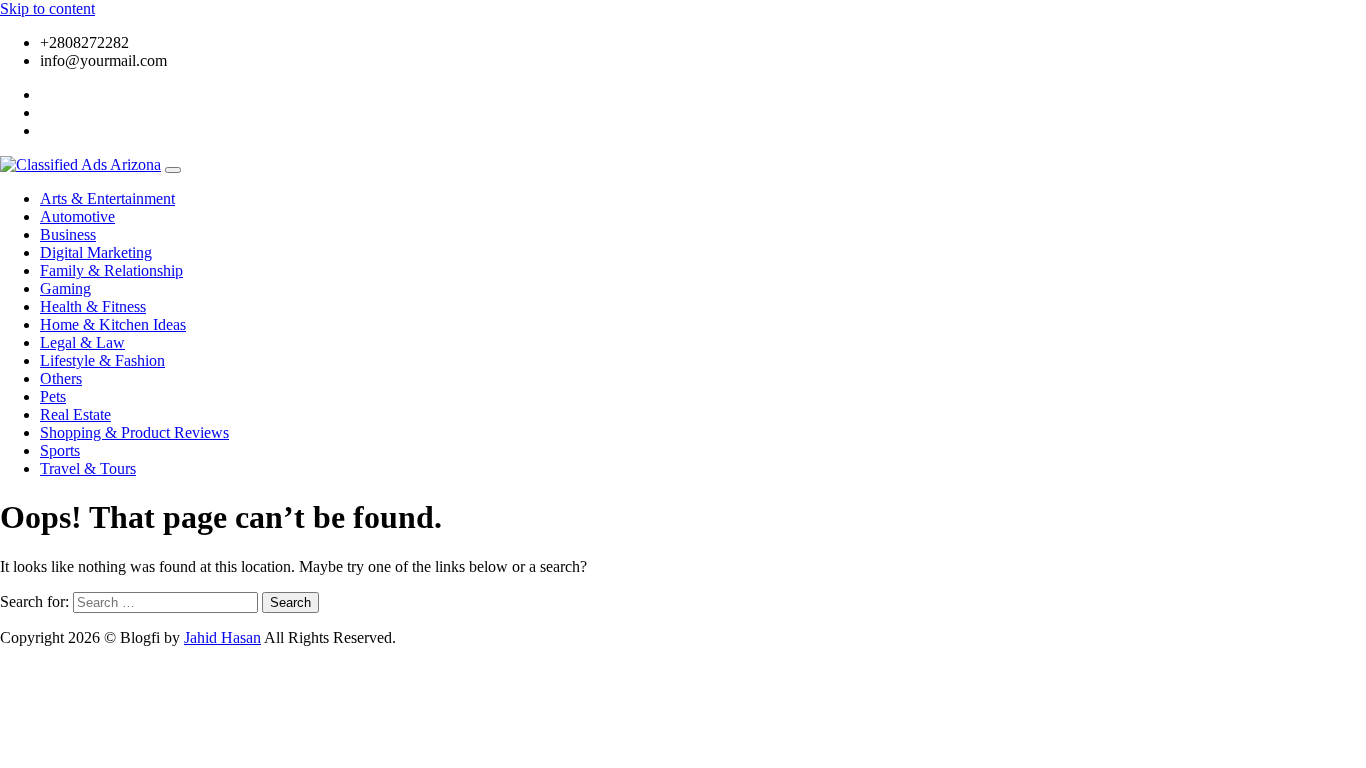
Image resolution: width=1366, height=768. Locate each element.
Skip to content (47, 8)
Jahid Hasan (222, 637)
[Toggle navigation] (173, 170)
